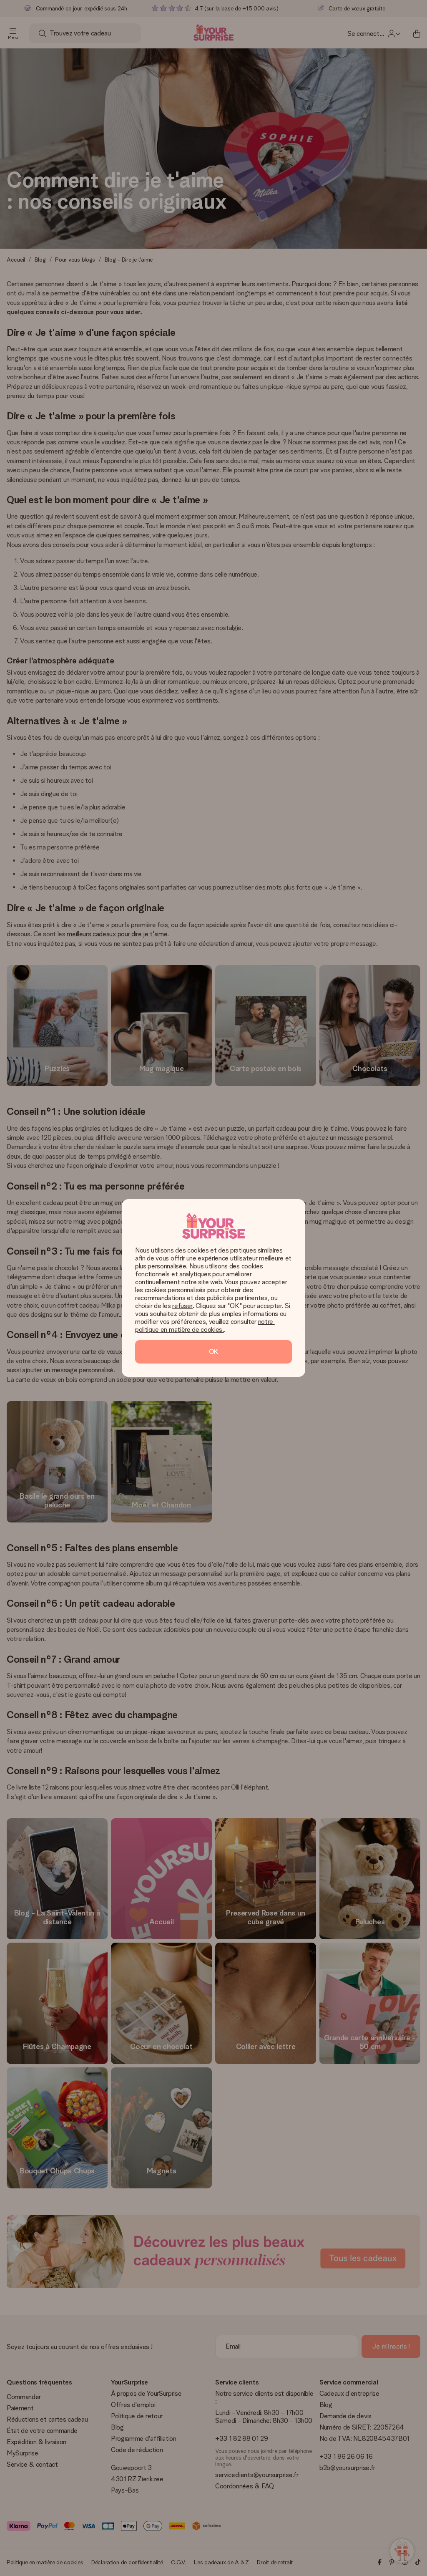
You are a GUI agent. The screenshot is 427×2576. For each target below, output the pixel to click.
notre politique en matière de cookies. (205, 1326)
